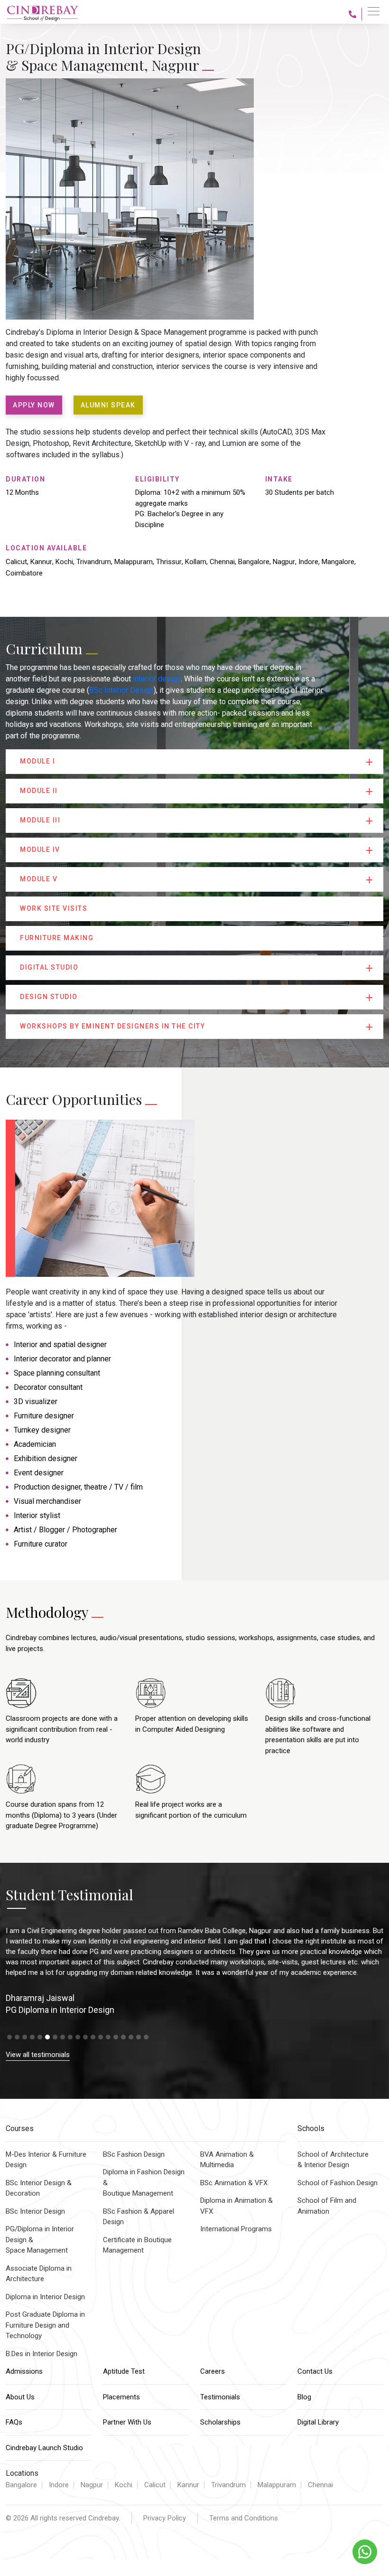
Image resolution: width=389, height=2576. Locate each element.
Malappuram (134, 562)
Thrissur (169, 562)
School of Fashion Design (338, 2183)
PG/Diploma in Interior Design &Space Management (40, 2240)
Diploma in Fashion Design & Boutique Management (144, 2183)
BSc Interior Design (121, 690)
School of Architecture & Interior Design (333, 2160)
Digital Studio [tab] (49, 967)
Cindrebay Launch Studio (44, 2448)
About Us (20, 2397)
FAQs (14, 2422)
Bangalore (254, 562)
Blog (304, 2397)
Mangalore (338, 562)
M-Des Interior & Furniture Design (46, 2160)
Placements (121, 2397)
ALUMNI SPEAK (108, 405)
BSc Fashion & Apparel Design (139, 2217)
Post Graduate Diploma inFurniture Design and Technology (45, 2325)
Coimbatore (24, 573)
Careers (213, 2371)
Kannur (41, 562)
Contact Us (315, 2371)
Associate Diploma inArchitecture (39, 2274)
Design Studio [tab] (49, 997)
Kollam (196, 562)
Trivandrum (94, 562)
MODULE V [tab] (39, 879)
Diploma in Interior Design (45, 2297)
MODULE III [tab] (40, 820)
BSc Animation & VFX (234, 2183)
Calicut (16, 562)
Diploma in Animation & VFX (236, 2206)
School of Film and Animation (327, 2206)
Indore (308, 562)
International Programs (236, 2229)
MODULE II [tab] (39, 791)
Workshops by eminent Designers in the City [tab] (112, 1026)
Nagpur (284, 562)
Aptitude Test (124, 2371)
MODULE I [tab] (37, 761)
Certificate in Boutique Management (137, 2245)
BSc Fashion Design (134, 2154)
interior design (157, 679)
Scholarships (220, 2422)
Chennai (222, 562)
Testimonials (220, 2397)
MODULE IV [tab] (40, 849)
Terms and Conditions (244, 2518)
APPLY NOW (34, 405)
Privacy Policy (165, 2518)
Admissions (24, 2371)
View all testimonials (38, 2055)
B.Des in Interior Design (42, 2354)
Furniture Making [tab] (57, 938)
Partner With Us (127, 2422)
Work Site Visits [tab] (54, 908)
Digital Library (318, 2422)
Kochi (64, 562)
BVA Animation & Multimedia (227, 2160)
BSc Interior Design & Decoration (39, 2188)
